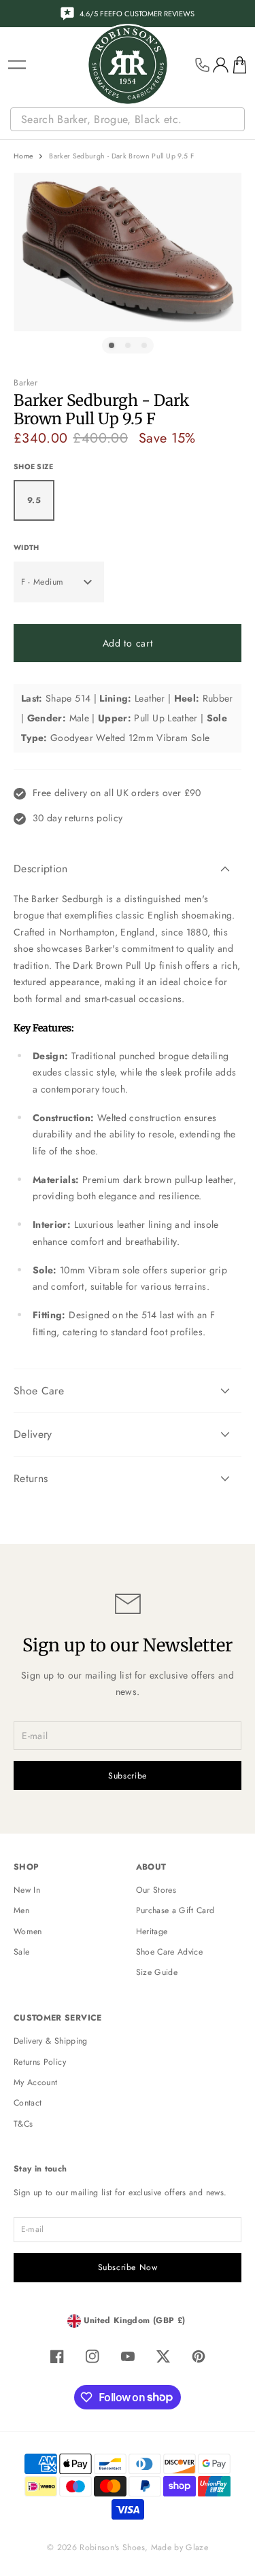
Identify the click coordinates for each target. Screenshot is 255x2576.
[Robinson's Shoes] (128, 65)
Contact (28, 2103)
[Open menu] (17, 65)
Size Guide (157, 1972)
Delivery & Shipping (51, 2041)
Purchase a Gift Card (175, 1910)
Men (21, 1910)
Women (28, 1931)
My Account (36, 2082)
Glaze (197, 2547)
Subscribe (128, 1776)
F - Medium (42, 582)
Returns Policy (40, 2062)
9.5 (34, 500)
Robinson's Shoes (112, 2547)
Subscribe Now (128, 2267)
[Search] (236, 120)
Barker (26, 383)
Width (26, 548)
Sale (21, 1952)
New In (27, 1890)
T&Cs (23, 2124)
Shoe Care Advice (170, 1952)
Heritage (152, 1931)
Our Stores (156, 1890)
